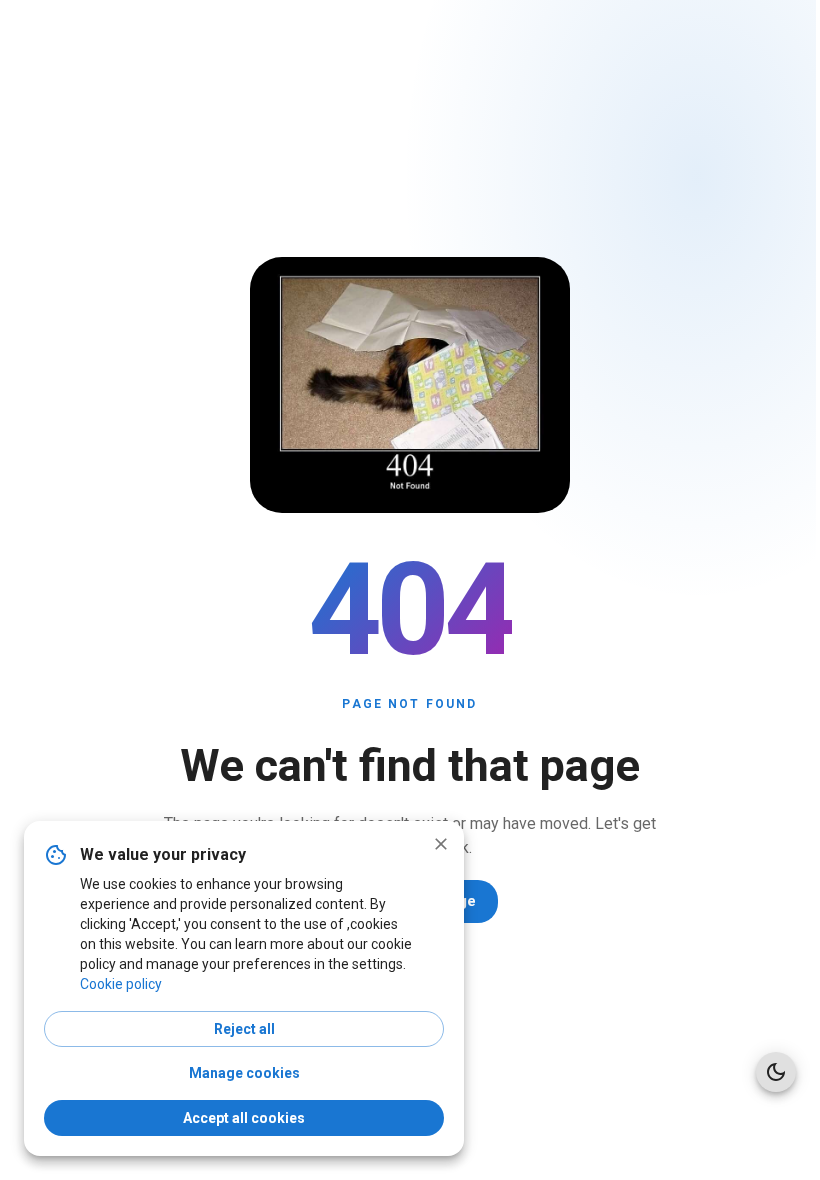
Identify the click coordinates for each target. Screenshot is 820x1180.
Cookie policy (121, 984)
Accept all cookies (244, 1118)
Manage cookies (244, 1073)
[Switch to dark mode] (776, 1072)
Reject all (244, 1029)
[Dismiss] (441, 844)
